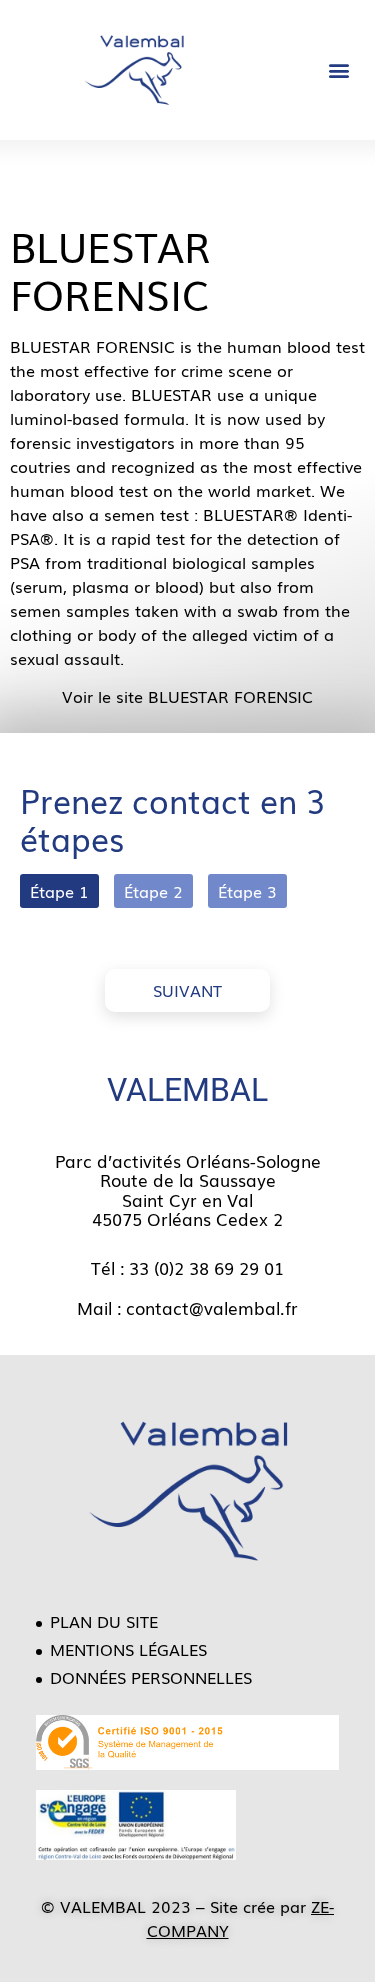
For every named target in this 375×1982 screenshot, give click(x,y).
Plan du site (104, 1621)
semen (35, 610)
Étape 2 (153, 891)
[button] (338, 70)
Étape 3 (247, 891)
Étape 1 (59, 891)
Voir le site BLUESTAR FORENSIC (187, 696)
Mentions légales (128, 1649)
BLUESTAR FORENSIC (110, 269)
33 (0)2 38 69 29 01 (206, 1267)
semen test (146, 514)
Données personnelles (151, 1677)
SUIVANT (187, 990)
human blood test (296, 346)
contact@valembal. (205, 1307)
